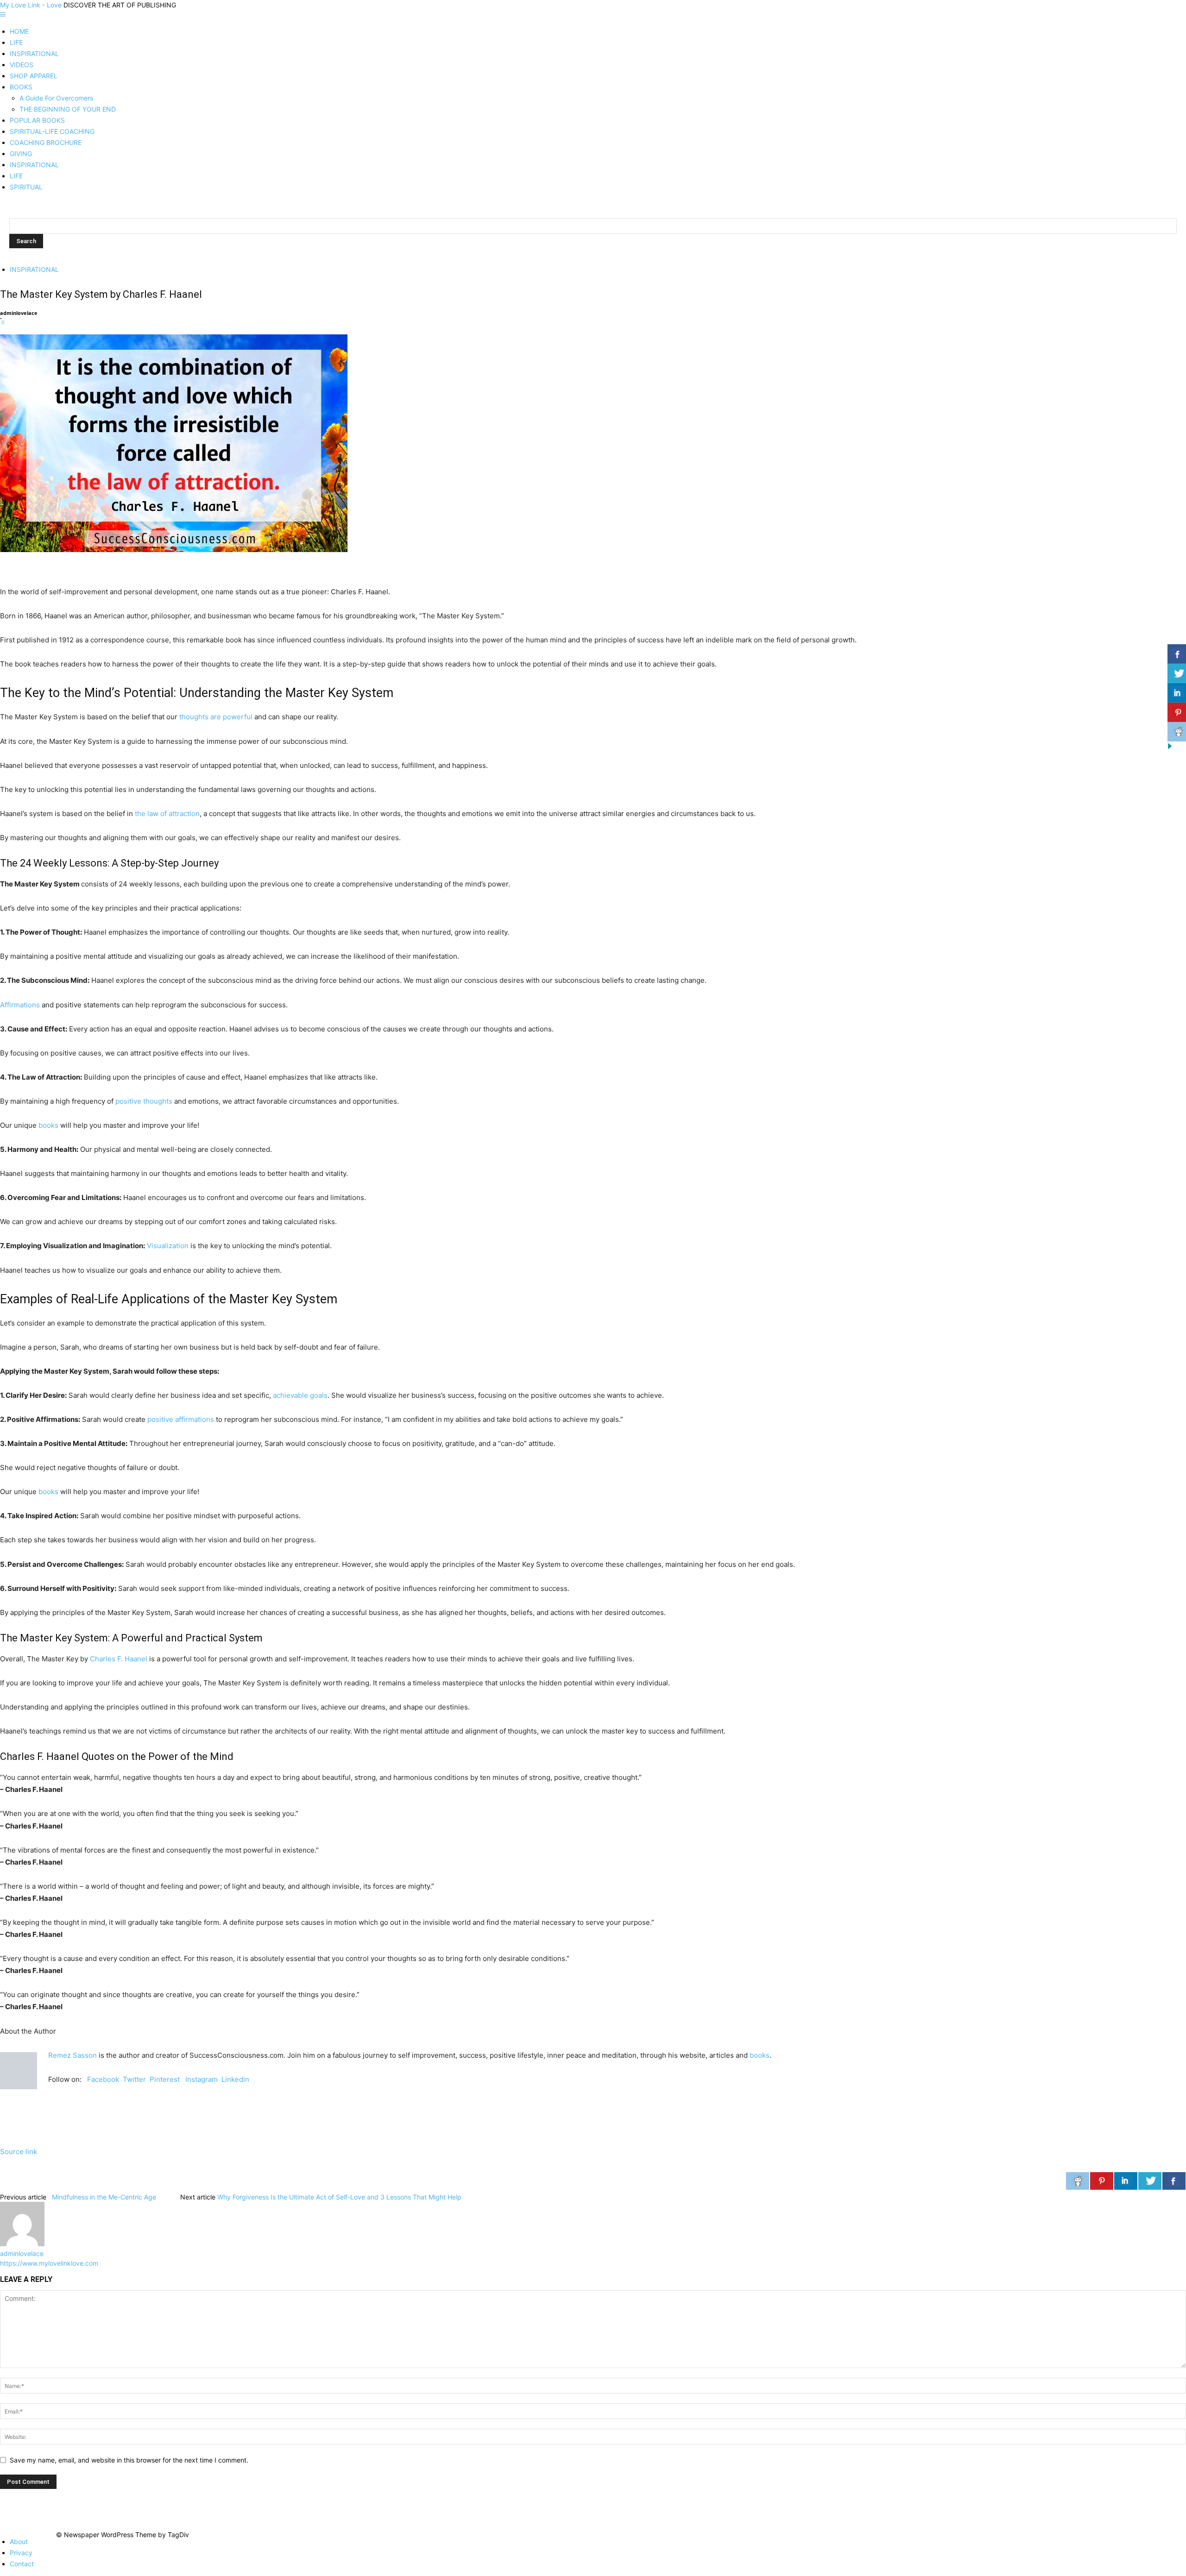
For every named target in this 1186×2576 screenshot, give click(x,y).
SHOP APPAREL (34, 76)
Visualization (168, 1246)
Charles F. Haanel (119, 1659)
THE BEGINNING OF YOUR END (68, 109)
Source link (19, 2152)
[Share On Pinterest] (1102, 2181)
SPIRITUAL (26, 187)
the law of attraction (167, 814)
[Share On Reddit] (1078, 2181)
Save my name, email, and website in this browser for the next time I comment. (129, 2460)
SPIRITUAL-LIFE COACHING (52, 131)
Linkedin (235, 2079)
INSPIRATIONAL (34, 53)
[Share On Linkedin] (1126, 2181)
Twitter (134, 2079)
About (19, 2541)
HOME (19, 31)
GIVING (21, 154)
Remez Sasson (73, 2055)
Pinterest (165, 2079)
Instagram (202, 2079)
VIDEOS (22, 65)
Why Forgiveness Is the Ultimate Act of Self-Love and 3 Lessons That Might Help (339, 2197)
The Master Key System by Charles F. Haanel (101, 294)
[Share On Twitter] (1150, 2181)
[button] (3, 15)
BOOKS (21, 87)
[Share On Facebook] (1174, 2181)
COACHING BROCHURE (46, 142)
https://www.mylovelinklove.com (49, 2263)
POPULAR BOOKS (37, 120)
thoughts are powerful (216, 717)
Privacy (21, 2553)
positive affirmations (181, 1419)
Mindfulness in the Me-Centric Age (103, 2197)
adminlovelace (19, 313)
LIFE (16, 42)
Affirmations (20, 1005)
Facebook (103, 2079)
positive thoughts (144, 1101)
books (48, 1125)
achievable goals (300, 1395)
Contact (22, 2564)
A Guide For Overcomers (56, 98)
